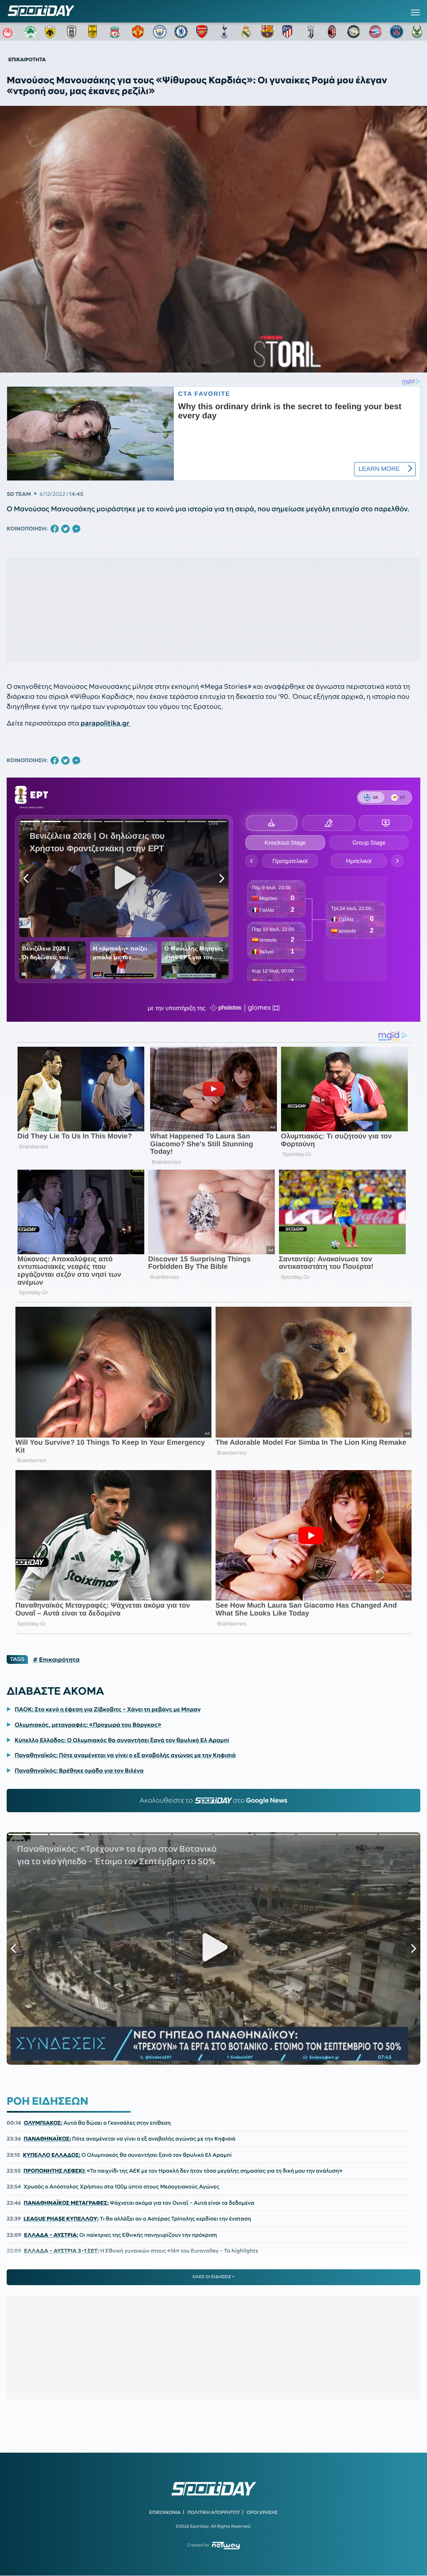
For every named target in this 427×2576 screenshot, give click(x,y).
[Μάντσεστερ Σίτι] (160, 32)
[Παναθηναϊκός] (30, 32)
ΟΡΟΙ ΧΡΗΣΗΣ (262, 2512)
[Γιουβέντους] (311, 32)
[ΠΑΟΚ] (73, 32)
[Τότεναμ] (224, 32)
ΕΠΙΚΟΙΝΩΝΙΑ (165, 2512)
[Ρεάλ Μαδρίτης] (246, 32)
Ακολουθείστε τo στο (214, 1801)
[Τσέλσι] (181, 32)
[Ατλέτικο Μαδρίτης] (289, 32)
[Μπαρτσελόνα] (267, 32)
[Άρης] (95, 32)
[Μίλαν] (332, 32)
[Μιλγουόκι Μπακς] (418, 32)
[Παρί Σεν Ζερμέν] (397, 32)
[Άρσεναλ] (203, 32)
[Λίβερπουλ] (116, 32)
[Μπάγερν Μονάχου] (375, 32)
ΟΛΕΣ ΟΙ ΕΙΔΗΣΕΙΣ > (214, 2277)
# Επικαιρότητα (56, 1660)
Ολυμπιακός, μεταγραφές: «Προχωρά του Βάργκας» (88, 1725)
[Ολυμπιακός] (9, 32)
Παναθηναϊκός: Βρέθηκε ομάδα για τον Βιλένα (79, 1771)
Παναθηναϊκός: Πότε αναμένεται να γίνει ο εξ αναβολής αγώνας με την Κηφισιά (125, 1755)
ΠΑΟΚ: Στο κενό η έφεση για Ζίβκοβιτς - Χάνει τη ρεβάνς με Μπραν (108, 1709)
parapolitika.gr (105, 723)
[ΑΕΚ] (52, 32)
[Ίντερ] (354, 32)
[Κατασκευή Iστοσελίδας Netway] (226, 2545)
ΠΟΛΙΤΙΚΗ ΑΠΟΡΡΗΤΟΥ (214, 2512)
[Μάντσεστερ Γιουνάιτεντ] (138, 32)
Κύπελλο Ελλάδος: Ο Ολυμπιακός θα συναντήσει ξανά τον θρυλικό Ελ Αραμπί (122, 1740)
